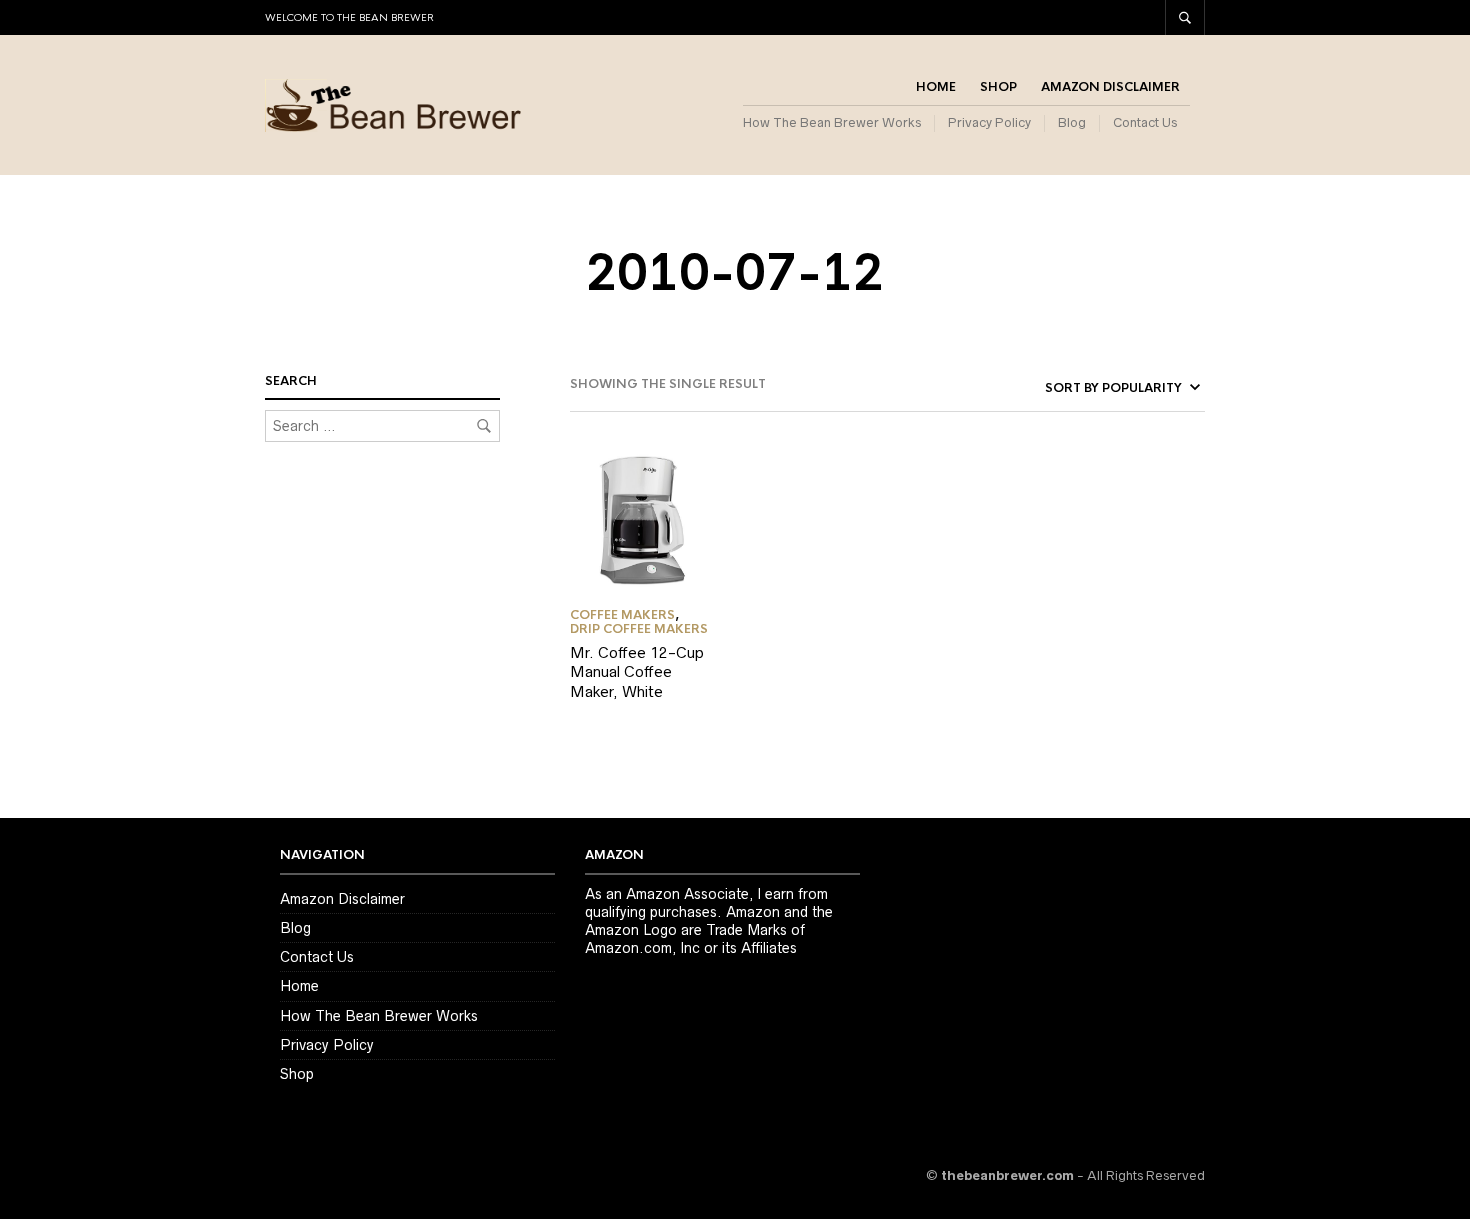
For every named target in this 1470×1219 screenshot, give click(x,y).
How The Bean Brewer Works (832, 122)
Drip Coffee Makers (639, 629)
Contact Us (1145, 122)
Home (936, 87)
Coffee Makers (622, 615)
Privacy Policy (989, 122)
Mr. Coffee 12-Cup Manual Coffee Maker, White (637, 672)
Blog (1072, 122)
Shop (998, 87)
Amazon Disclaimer (1110, 87)
